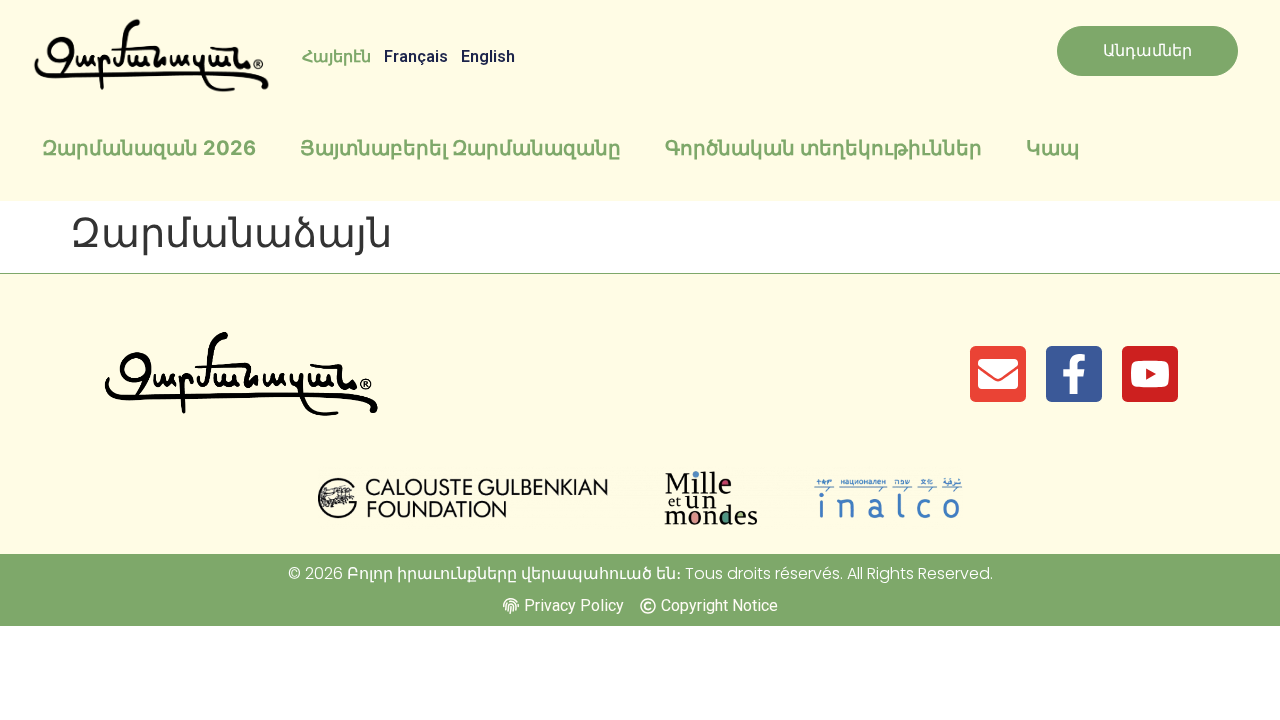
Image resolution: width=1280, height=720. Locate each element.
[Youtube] (1150, 374)
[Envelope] (998, 374)
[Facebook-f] (1074, 374)
